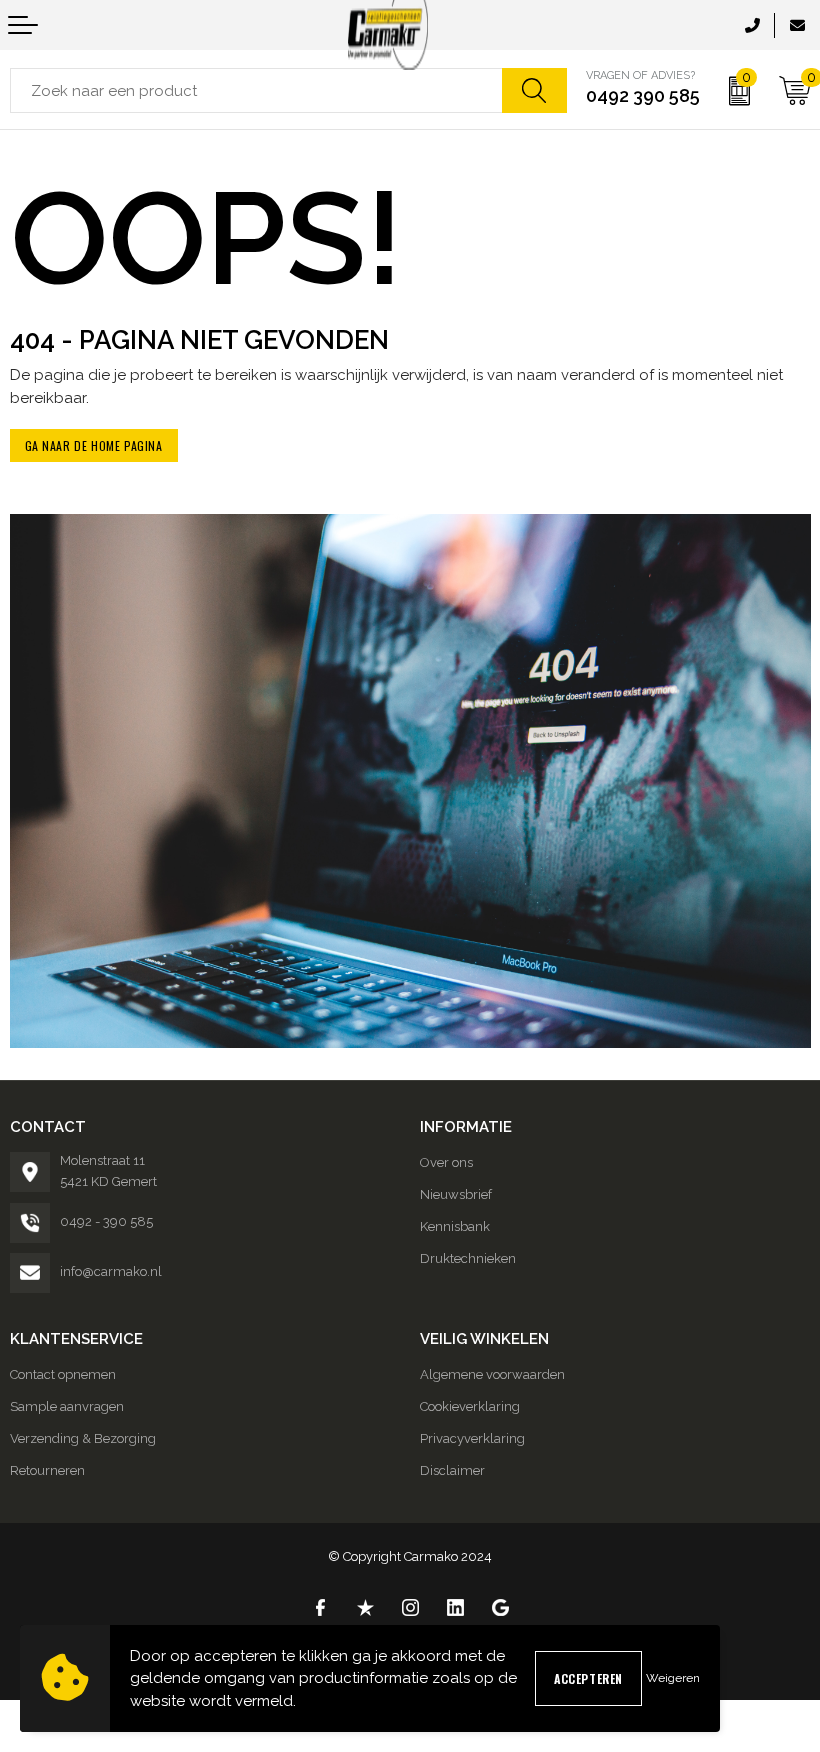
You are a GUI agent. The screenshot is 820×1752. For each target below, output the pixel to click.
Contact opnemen (63, 1374)
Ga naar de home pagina (94, 445)
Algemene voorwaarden (492, 1374)
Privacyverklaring (472, 1438)
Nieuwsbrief (456, 1194)
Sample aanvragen (67, 1406)
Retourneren (47, 1470)
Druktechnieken (468, 1258)
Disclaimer (452, 1470)
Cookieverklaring (470, 1406)
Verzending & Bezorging (83, 1438)
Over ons (446, 1162)
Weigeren (673, 1678)
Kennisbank (455, 1226)
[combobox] (256, 90)
